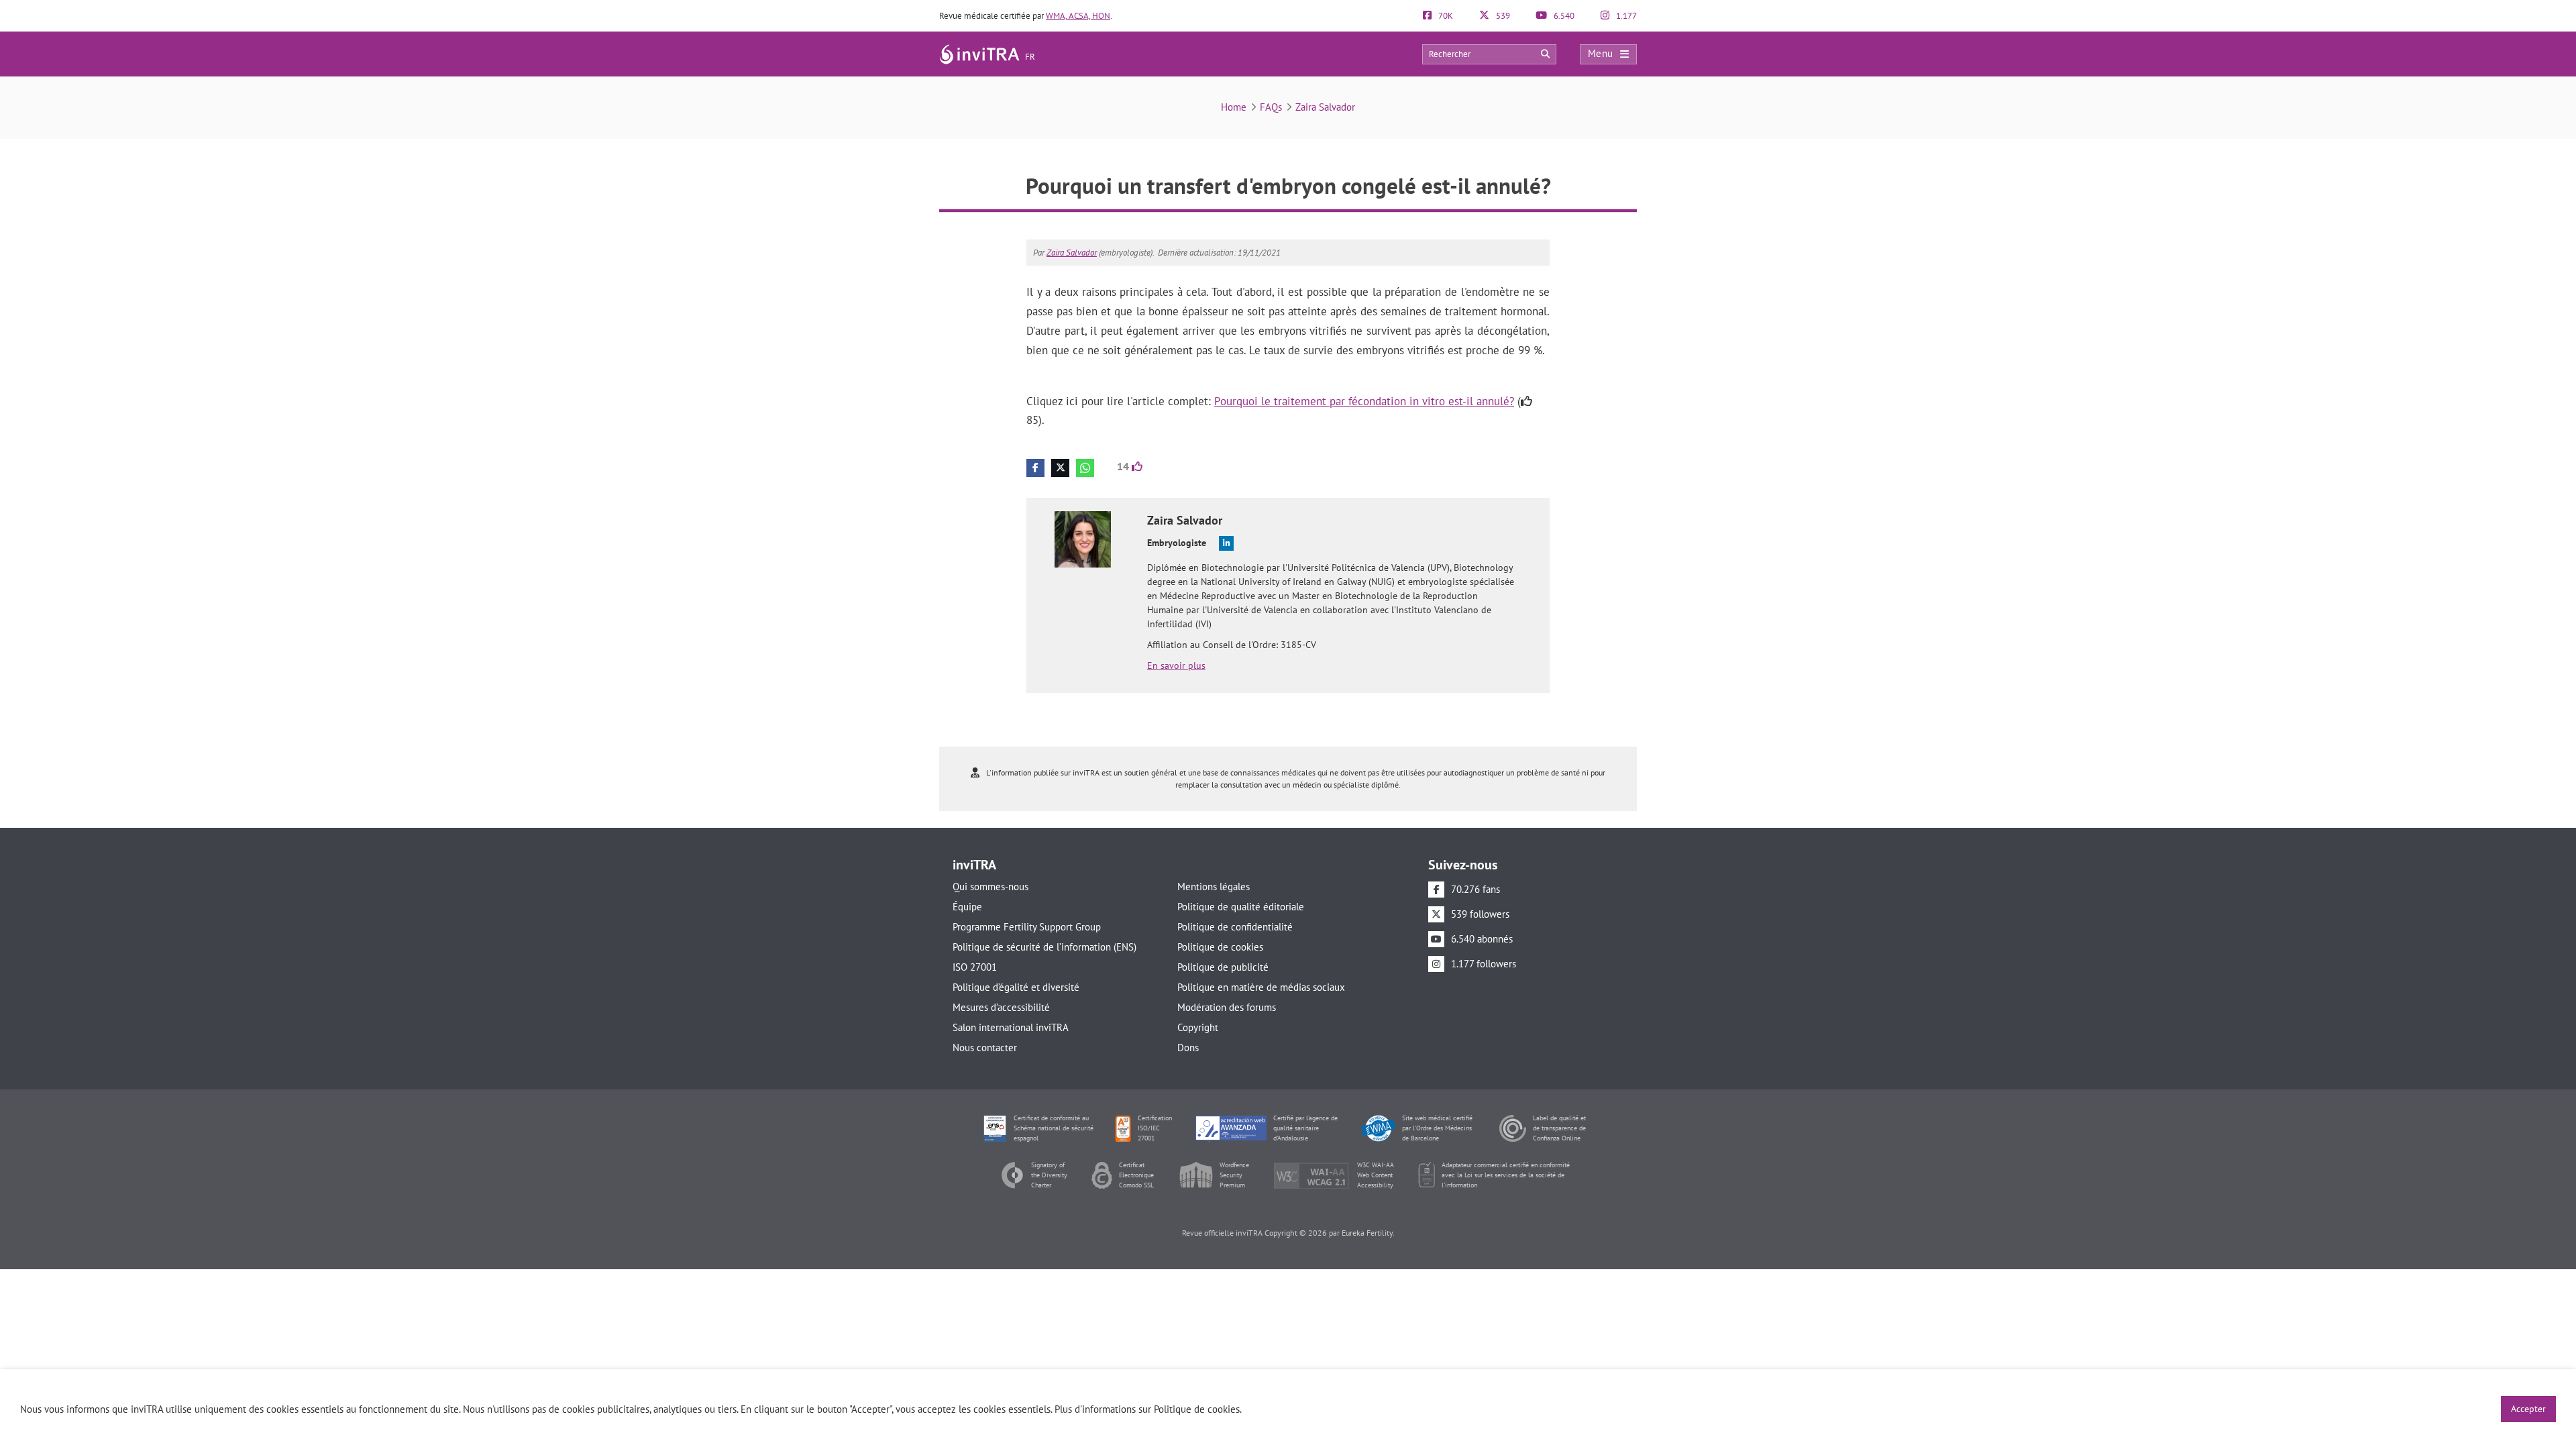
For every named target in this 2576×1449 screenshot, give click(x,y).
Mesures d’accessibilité (1001, 1007)
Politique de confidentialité (1235, 927)
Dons (1188, 1048)
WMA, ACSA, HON (1078, 16)
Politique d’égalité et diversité (1016, 987)
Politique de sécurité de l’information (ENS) (1044, 947)
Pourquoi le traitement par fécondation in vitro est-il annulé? (1364, 401)
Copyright (1198, 1027)
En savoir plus (1176, 665)
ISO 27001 (975, 967)
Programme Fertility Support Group (1027, 927)
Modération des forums (1227, 1007)
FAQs (1271, 107)
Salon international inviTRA (1011, 1027)
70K (1445, 16)
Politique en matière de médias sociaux (1261, 987)
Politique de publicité (1223, 967)
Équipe (967, 907)
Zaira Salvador (1325, 107)
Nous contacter (985, 1048)
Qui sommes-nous (990, 887)
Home (1234, 107)
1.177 (1625, 16)
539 (1502, 16)
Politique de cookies (1220, 947)
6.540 (1563, 16)
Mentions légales (1214, 887)
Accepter (2528, 1409)
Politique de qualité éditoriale (1241, 907)
